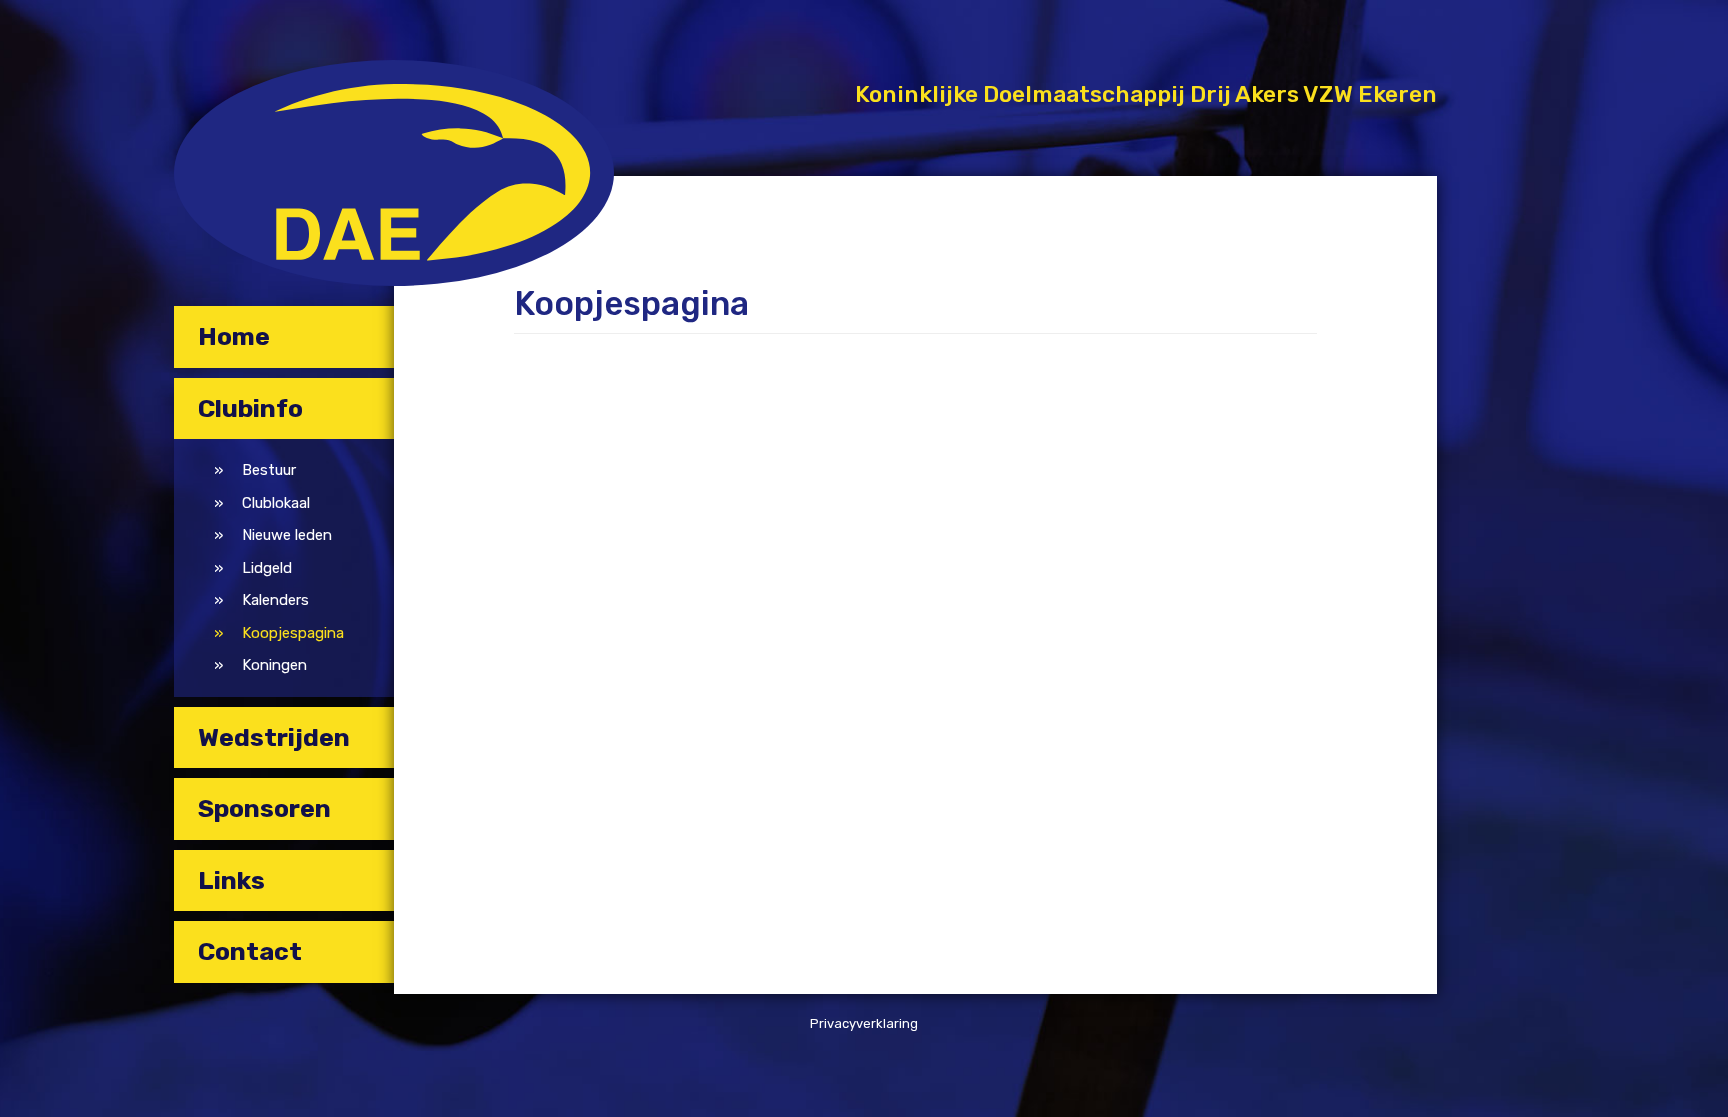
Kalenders (275, 600)
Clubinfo (250, 408)
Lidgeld (267, 568)
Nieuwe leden (287, 535)
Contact (250, 951)
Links (231, 880)
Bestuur (269, 470)
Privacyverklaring (864, 1023)
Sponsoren (264, 808)
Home (234, 336)
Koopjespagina (293, 633)
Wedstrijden (274, 737)
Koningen (274, 665)
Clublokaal (276, 503)
